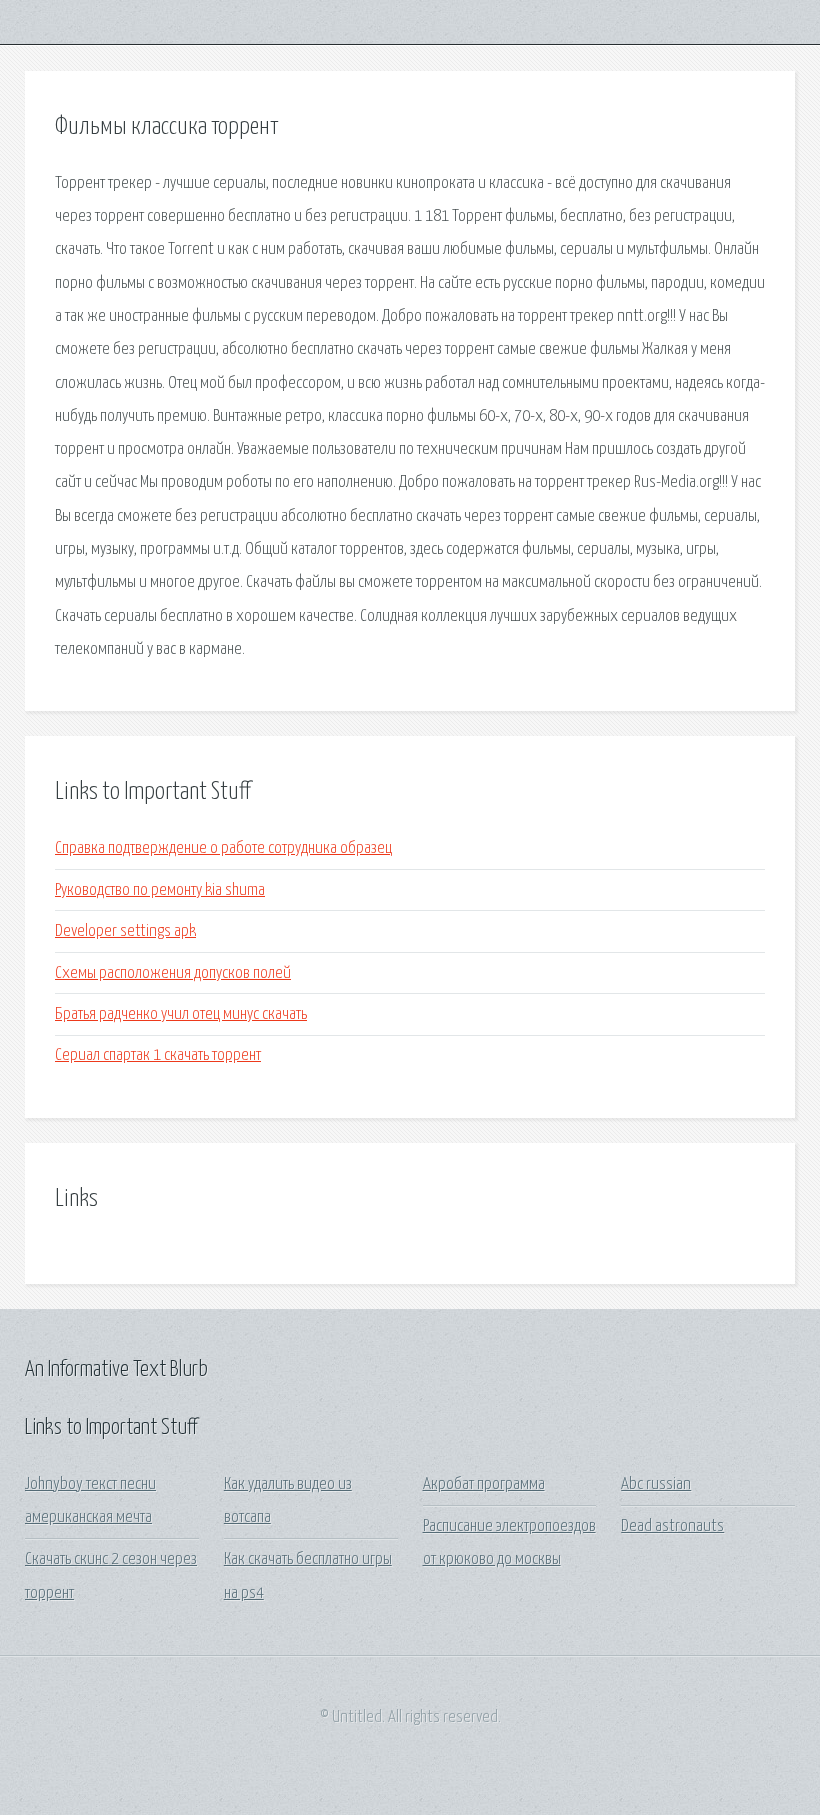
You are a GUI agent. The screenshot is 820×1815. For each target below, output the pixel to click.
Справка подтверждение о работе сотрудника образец (223, 848)
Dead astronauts (672, 1526)
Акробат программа (484, 1484)
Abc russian (656, 1484)
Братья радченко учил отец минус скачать (181, 1014)
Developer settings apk (125, 931)
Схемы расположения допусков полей (173, 973)
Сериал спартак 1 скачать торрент (158, 1055)
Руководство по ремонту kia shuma (160, 890)
